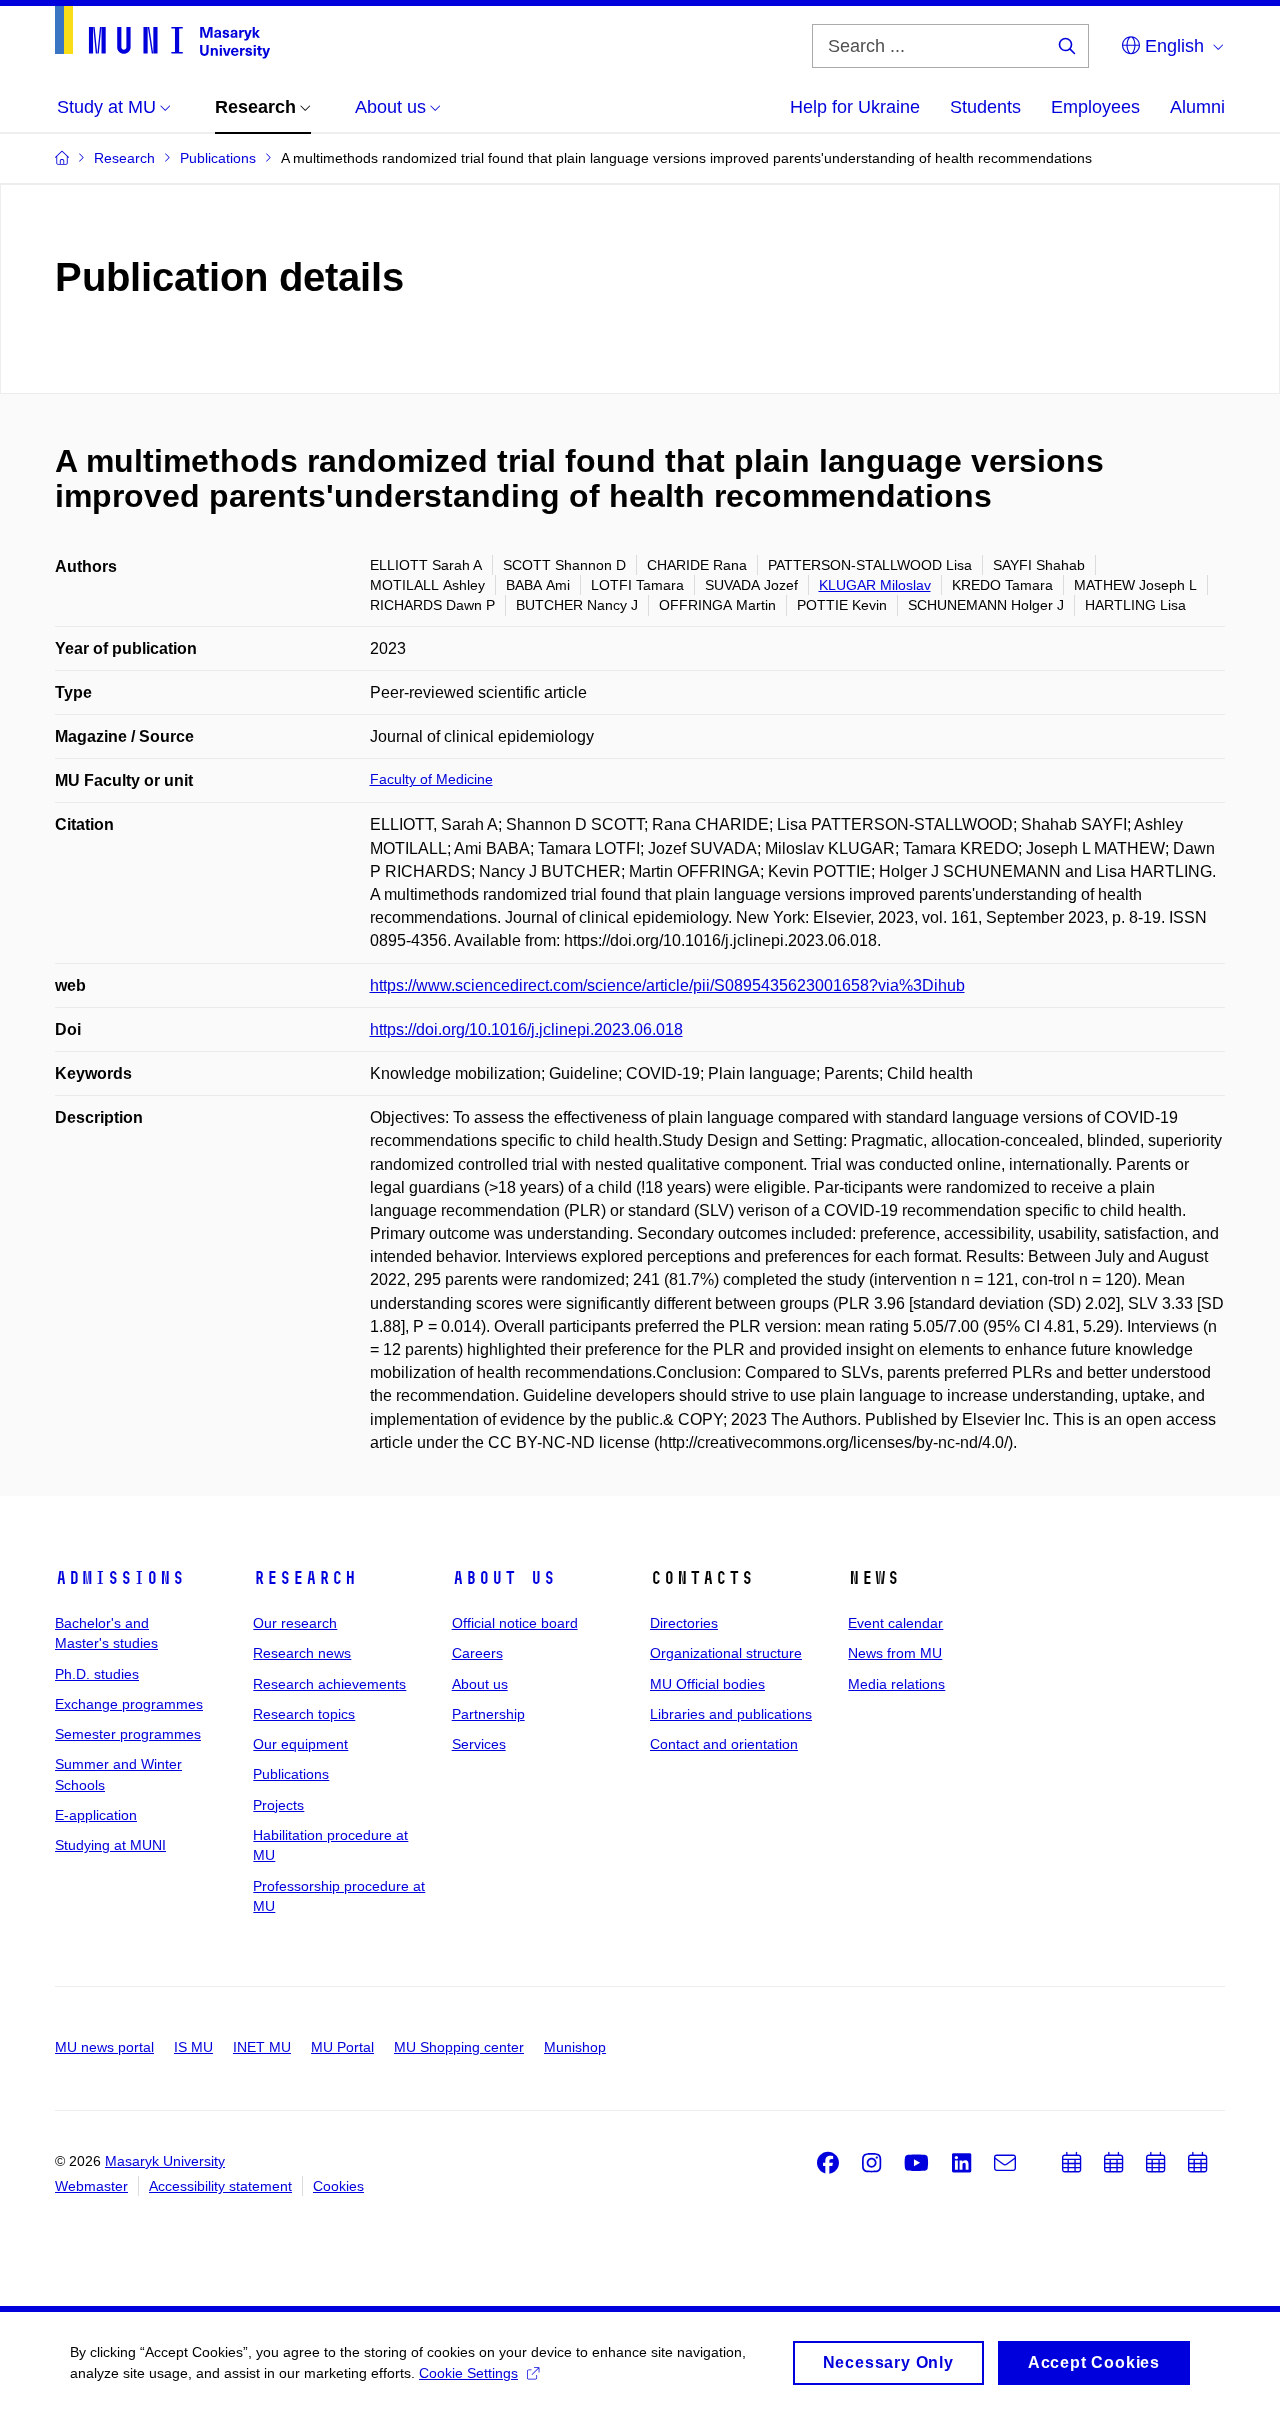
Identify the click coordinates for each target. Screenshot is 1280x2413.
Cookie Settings (468, 2373)
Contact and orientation (724, 1744)
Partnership (488, 1714)
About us (504, 1578)
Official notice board (515, 1623)
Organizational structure (726, 1653)
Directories (684, 1623)
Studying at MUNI (110, 1845)
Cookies (338, 2186)
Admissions (120, 1578)
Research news (302, 1653)
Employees (1095, 107)
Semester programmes (128, 1734)
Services (479, 1744)
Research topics (304, 1714)
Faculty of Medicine (431, 779)
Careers (477, 1653)
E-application (96, 1815)
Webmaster (91, 2186)
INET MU (262, 2047)
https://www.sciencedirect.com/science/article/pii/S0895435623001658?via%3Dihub (667, 985)
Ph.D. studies (97, 1674)
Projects (278, 1805)
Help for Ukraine (855, 107)
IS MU (193, 2047)
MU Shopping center (459, 2047)
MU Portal (342, 2047)
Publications (291, 1774)
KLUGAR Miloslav (875, 585)
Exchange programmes (129, 1704)
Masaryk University (165, 2161)
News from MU (895, 1653)
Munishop (575, 2047)
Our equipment (300, 1744)
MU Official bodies (707, 1684)
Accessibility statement (220, 2186)
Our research (295, 1623)
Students (985, 107)
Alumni (1197, 107)
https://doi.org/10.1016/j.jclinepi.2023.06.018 (526, 1029)
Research (305, 1578)
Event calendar (895, 1623)
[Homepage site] (162, 32)
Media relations (896, 1684)
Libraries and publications (731, 1714)
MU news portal (104, 2047)
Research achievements (329, 1684)
